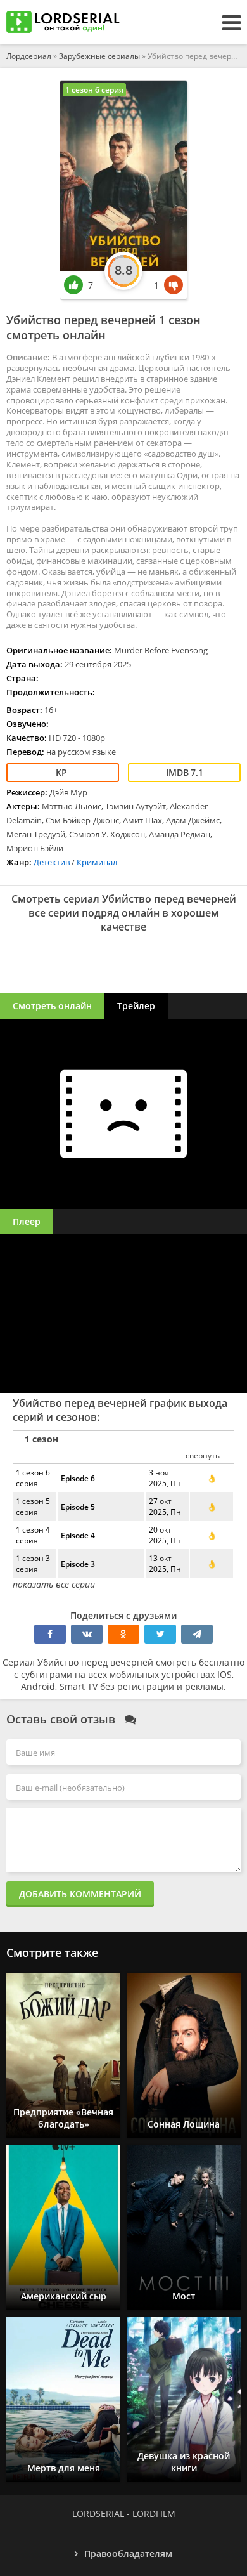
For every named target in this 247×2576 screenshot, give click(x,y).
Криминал (97, 862)
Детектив (52, 862)
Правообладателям (128, 2553)
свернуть (203, 1455)
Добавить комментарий (80, 1894)
